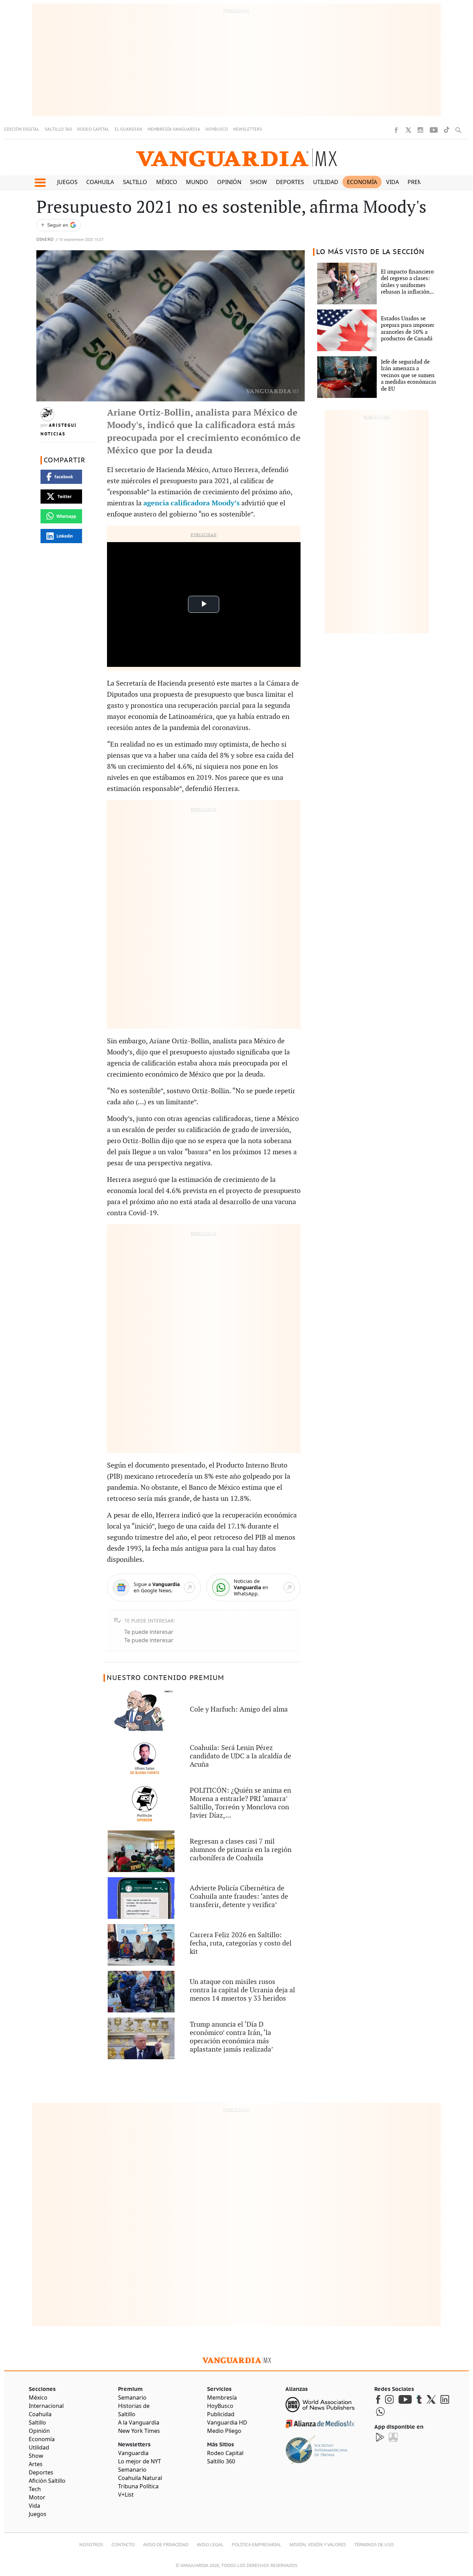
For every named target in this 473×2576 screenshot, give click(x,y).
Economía (362, 182)
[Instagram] (420, 130)
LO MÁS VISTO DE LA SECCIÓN (370, 252)
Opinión (229, 182)
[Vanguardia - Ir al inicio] (237, 158)
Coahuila (100, 182)
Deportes (290, 182)
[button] (40, 183)
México (167, 182)
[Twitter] (408, 130)
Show (258, 182)
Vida (392, 182)
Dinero (45, 240)
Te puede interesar (149, 1632)
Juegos (67, 182)
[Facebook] (396, 130)
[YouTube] (434, 130)
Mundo (197, 182)
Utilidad (326, 182)
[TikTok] (447, 130)
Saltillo (135, 182)
